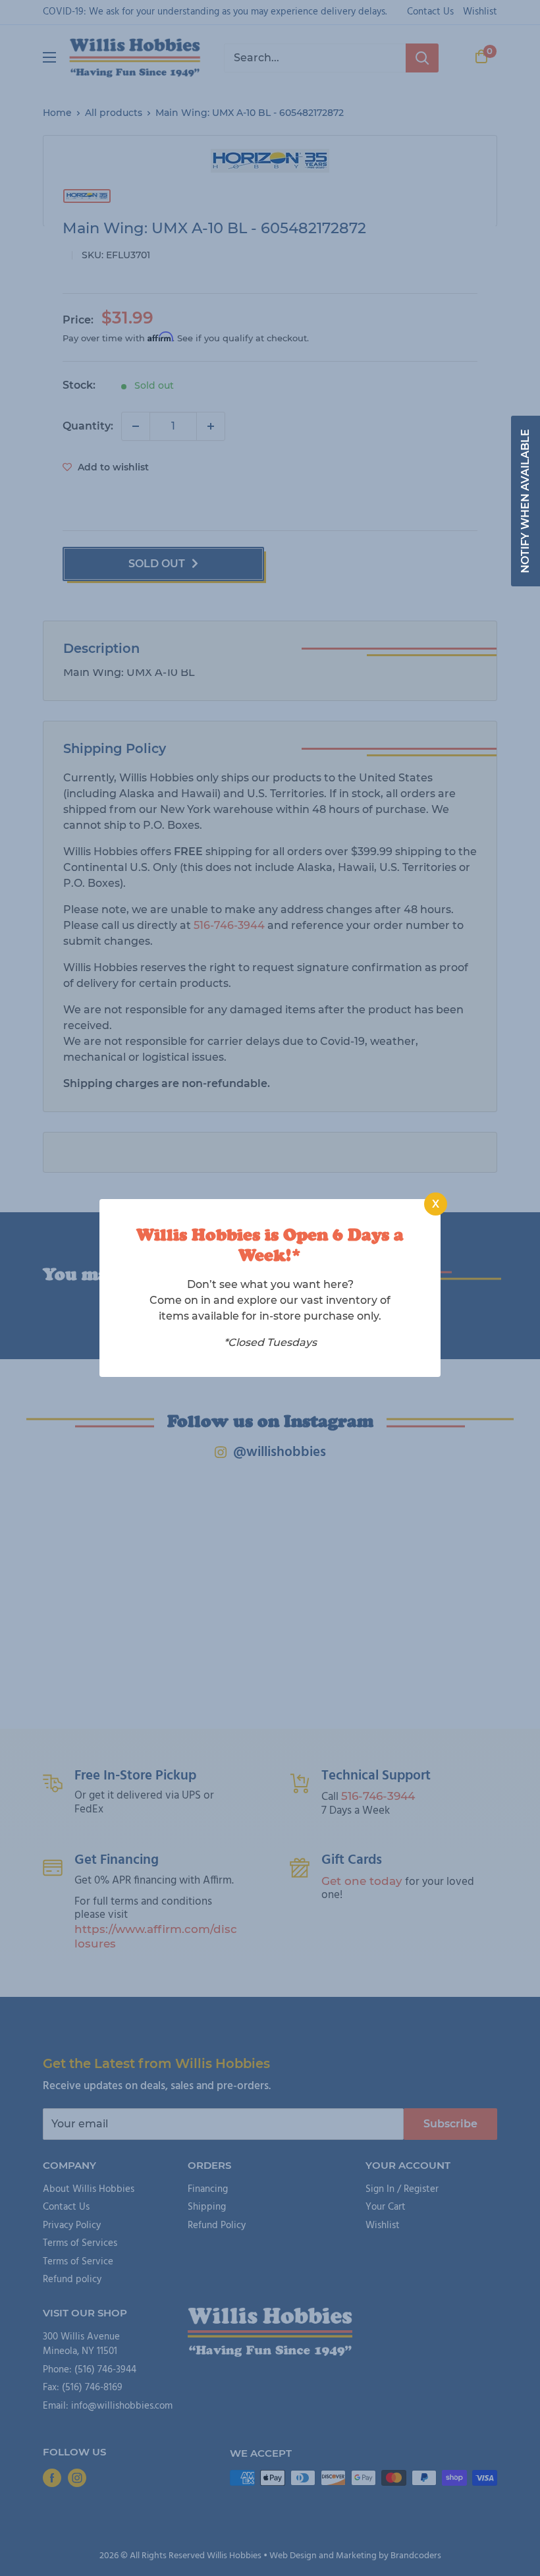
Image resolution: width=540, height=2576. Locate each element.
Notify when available (525, 501)
